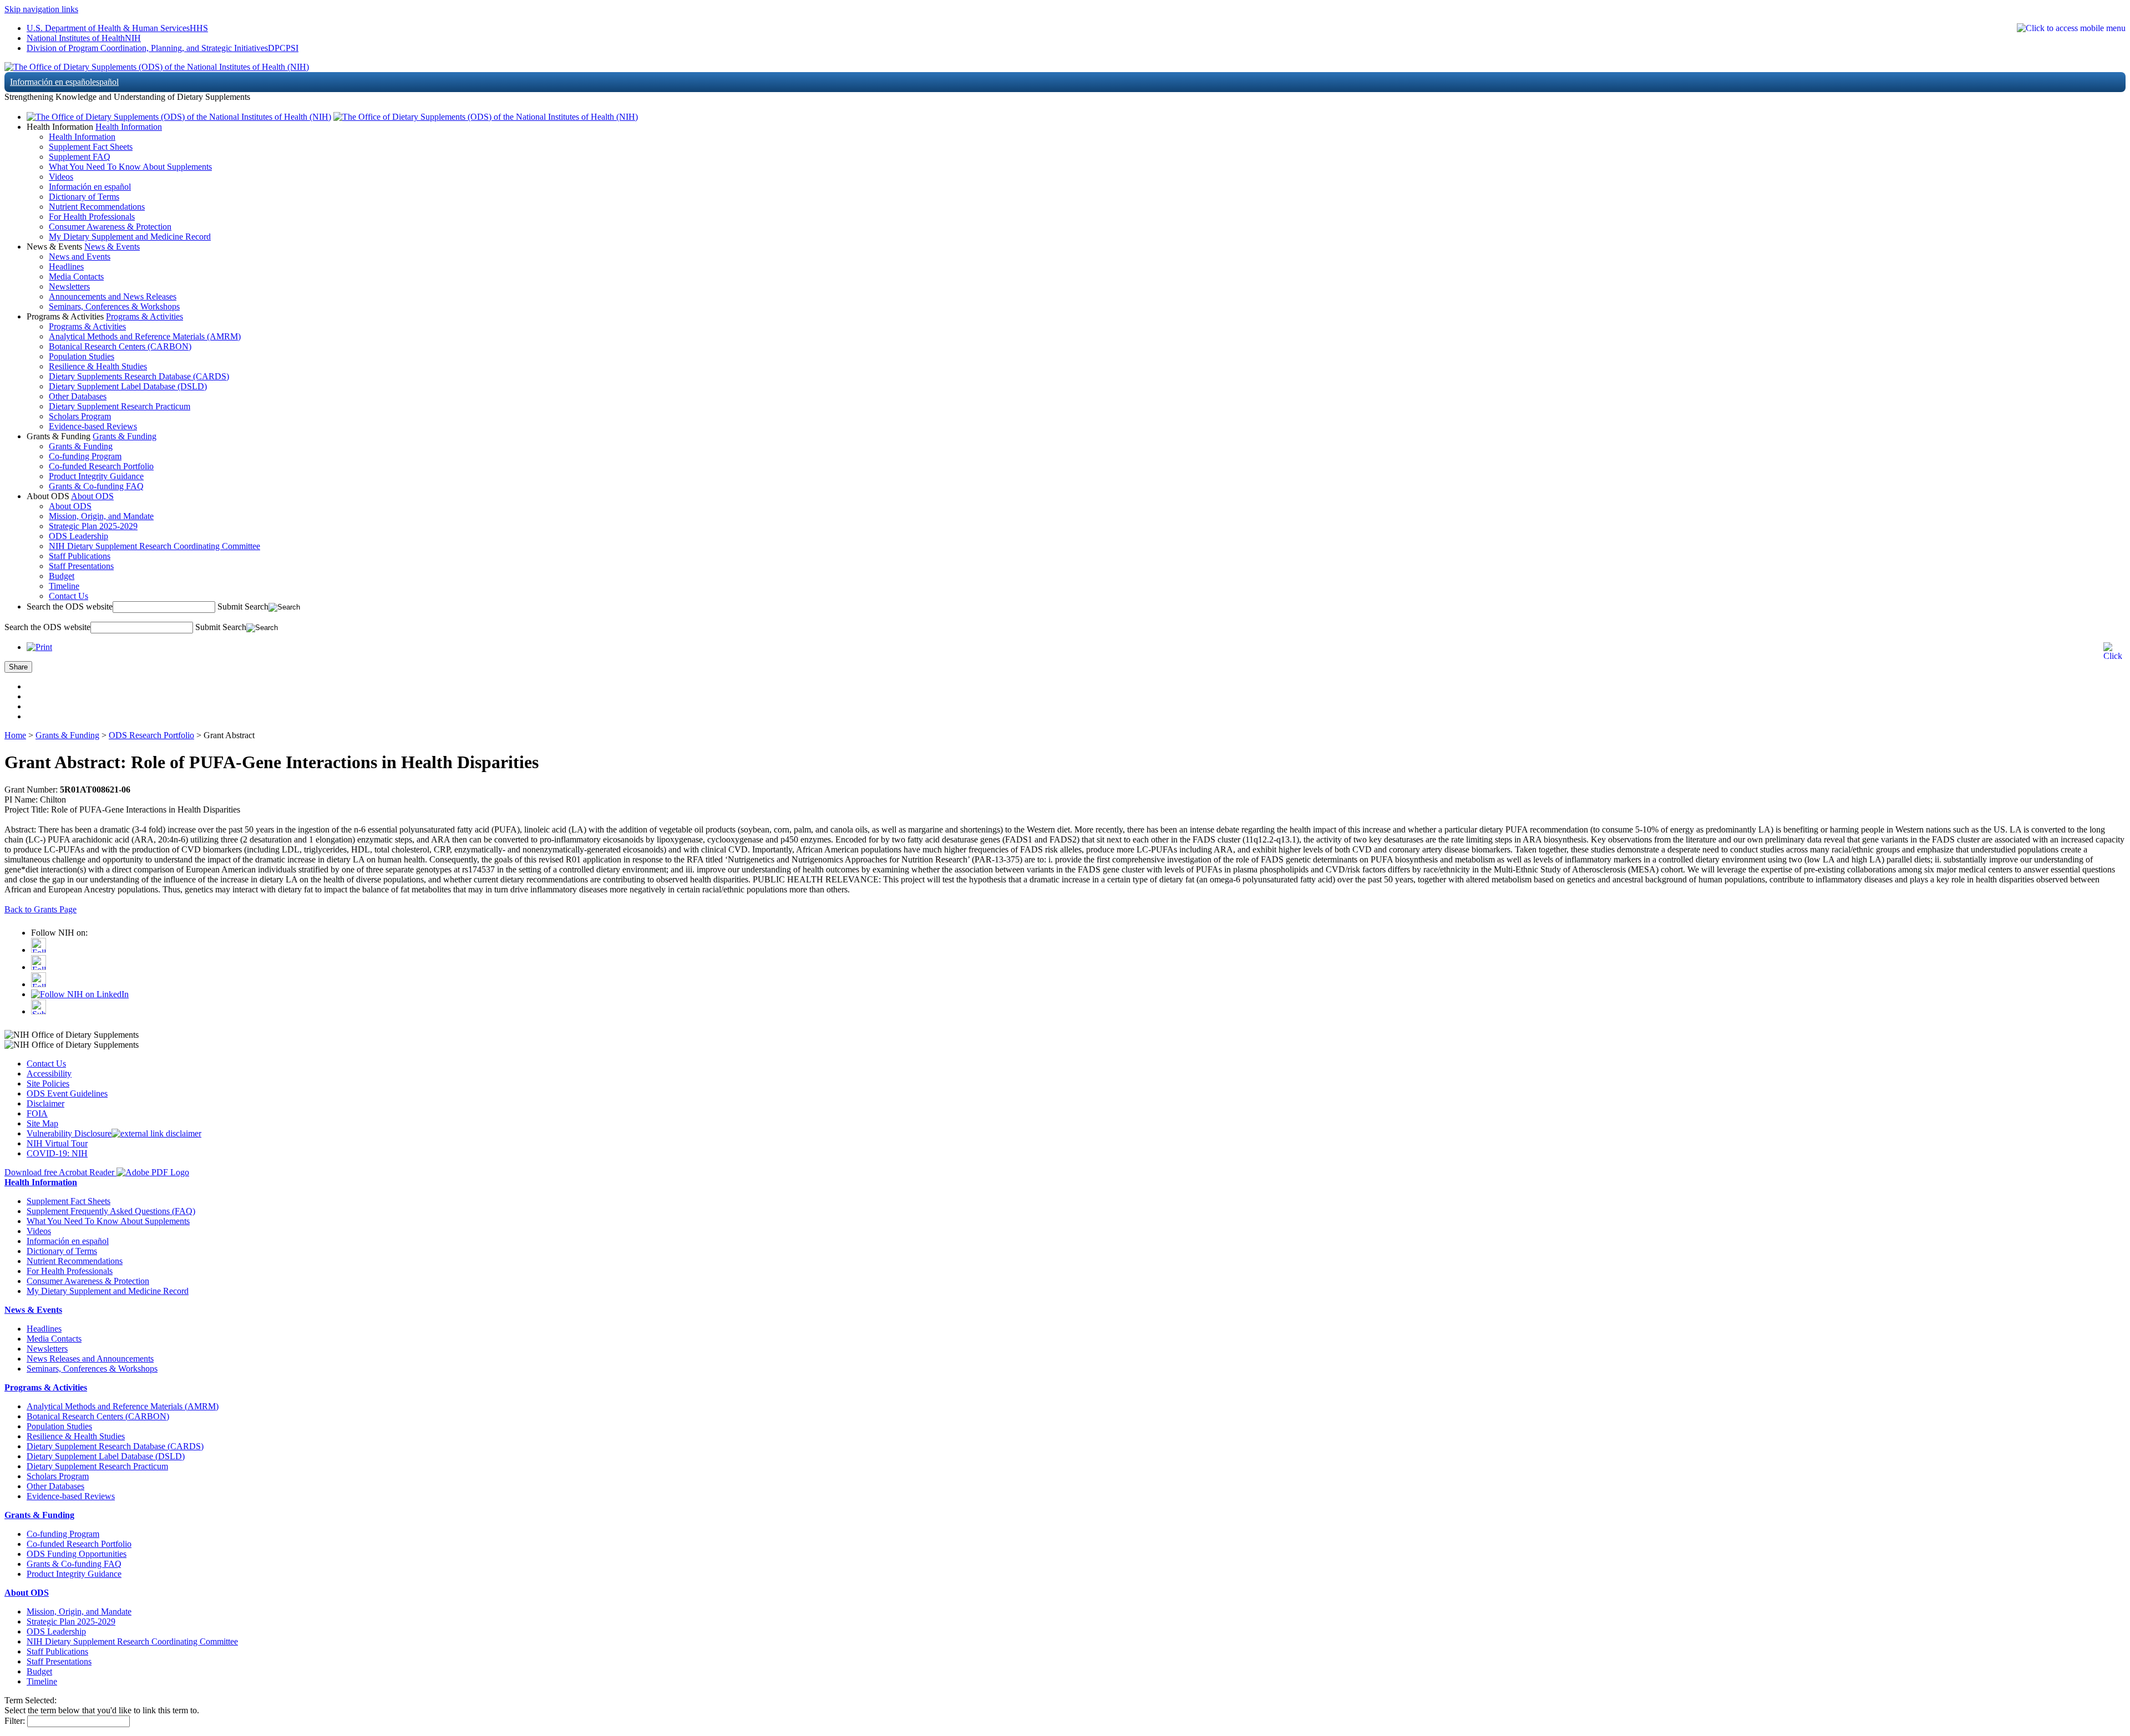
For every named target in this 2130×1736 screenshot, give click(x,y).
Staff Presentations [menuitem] (81, 566)
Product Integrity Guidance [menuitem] (96, 476)
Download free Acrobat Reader (60, 1172)
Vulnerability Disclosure (69, 1133)
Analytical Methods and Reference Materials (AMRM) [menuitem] (145, 336)
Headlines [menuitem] (66, 267)
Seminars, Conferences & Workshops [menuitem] (114, 306)
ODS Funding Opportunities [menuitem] (77, 1554)
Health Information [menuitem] (82, 137)
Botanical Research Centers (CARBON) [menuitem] (120, 346)
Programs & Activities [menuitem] (87, 326)
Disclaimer (45, 1103)
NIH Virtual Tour (57, 1143)
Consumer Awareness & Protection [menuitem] (110, 227)
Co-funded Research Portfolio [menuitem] (101, 466)
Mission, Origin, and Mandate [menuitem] (101, 516)
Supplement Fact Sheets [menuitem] (91, 147)
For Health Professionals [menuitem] (92, 217)
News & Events (112, 247)
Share (18, 667)
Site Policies (48, 1083)
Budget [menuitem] (62, 576)
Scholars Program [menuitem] (80, 416)
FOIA (37, 1113)
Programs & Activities (144, 316)
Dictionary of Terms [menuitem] (84, 197)
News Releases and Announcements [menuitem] (90, 1359)
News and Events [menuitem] (80, 257)
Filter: (15, 1721)
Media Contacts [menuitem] (76, 276)
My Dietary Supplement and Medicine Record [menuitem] (130, 237)
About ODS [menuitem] (70, 506)
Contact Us (46, 1064)
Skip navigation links (41, 9)
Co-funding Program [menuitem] (85, 456)
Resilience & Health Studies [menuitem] (98, 366)
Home (15, 735)
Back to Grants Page (40, 909)
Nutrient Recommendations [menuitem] (97, 207)
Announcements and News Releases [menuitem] (113, 296)
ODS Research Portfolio (151, 735)
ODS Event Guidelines (67, 1093)
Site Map (42, 1123)
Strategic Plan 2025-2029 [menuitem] (93, 526)
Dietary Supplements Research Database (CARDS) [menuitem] (139, 376)
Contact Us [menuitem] (69, 596)
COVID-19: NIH (57, 1153)
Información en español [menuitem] (90, 187)
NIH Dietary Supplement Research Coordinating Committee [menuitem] (154, 546)
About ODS (92, 496)
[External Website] (156, 1133)
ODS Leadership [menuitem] (78, 536)
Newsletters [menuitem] (69, 286)
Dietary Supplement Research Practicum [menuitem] (120, 406)
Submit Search (243, 606)
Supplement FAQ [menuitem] (80, 157)
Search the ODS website (70, 606)
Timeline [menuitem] (64, 586)
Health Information (129, 127)
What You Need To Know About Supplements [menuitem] (130, 167)
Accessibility (49, 1073)
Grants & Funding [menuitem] (81, 446)
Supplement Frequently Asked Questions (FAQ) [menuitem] (111, 1211)
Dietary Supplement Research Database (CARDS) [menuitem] (115, 1446)
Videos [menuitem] (61, 177)
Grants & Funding (125, 436)
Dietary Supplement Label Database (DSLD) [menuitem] (128, 386)
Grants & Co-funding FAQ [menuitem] (96, 486)
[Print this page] (39, 647)
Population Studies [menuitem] (82, 356)
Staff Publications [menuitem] (80, 556)
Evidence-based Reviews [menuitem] (93, 426)
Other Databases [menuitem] (78, 396)
